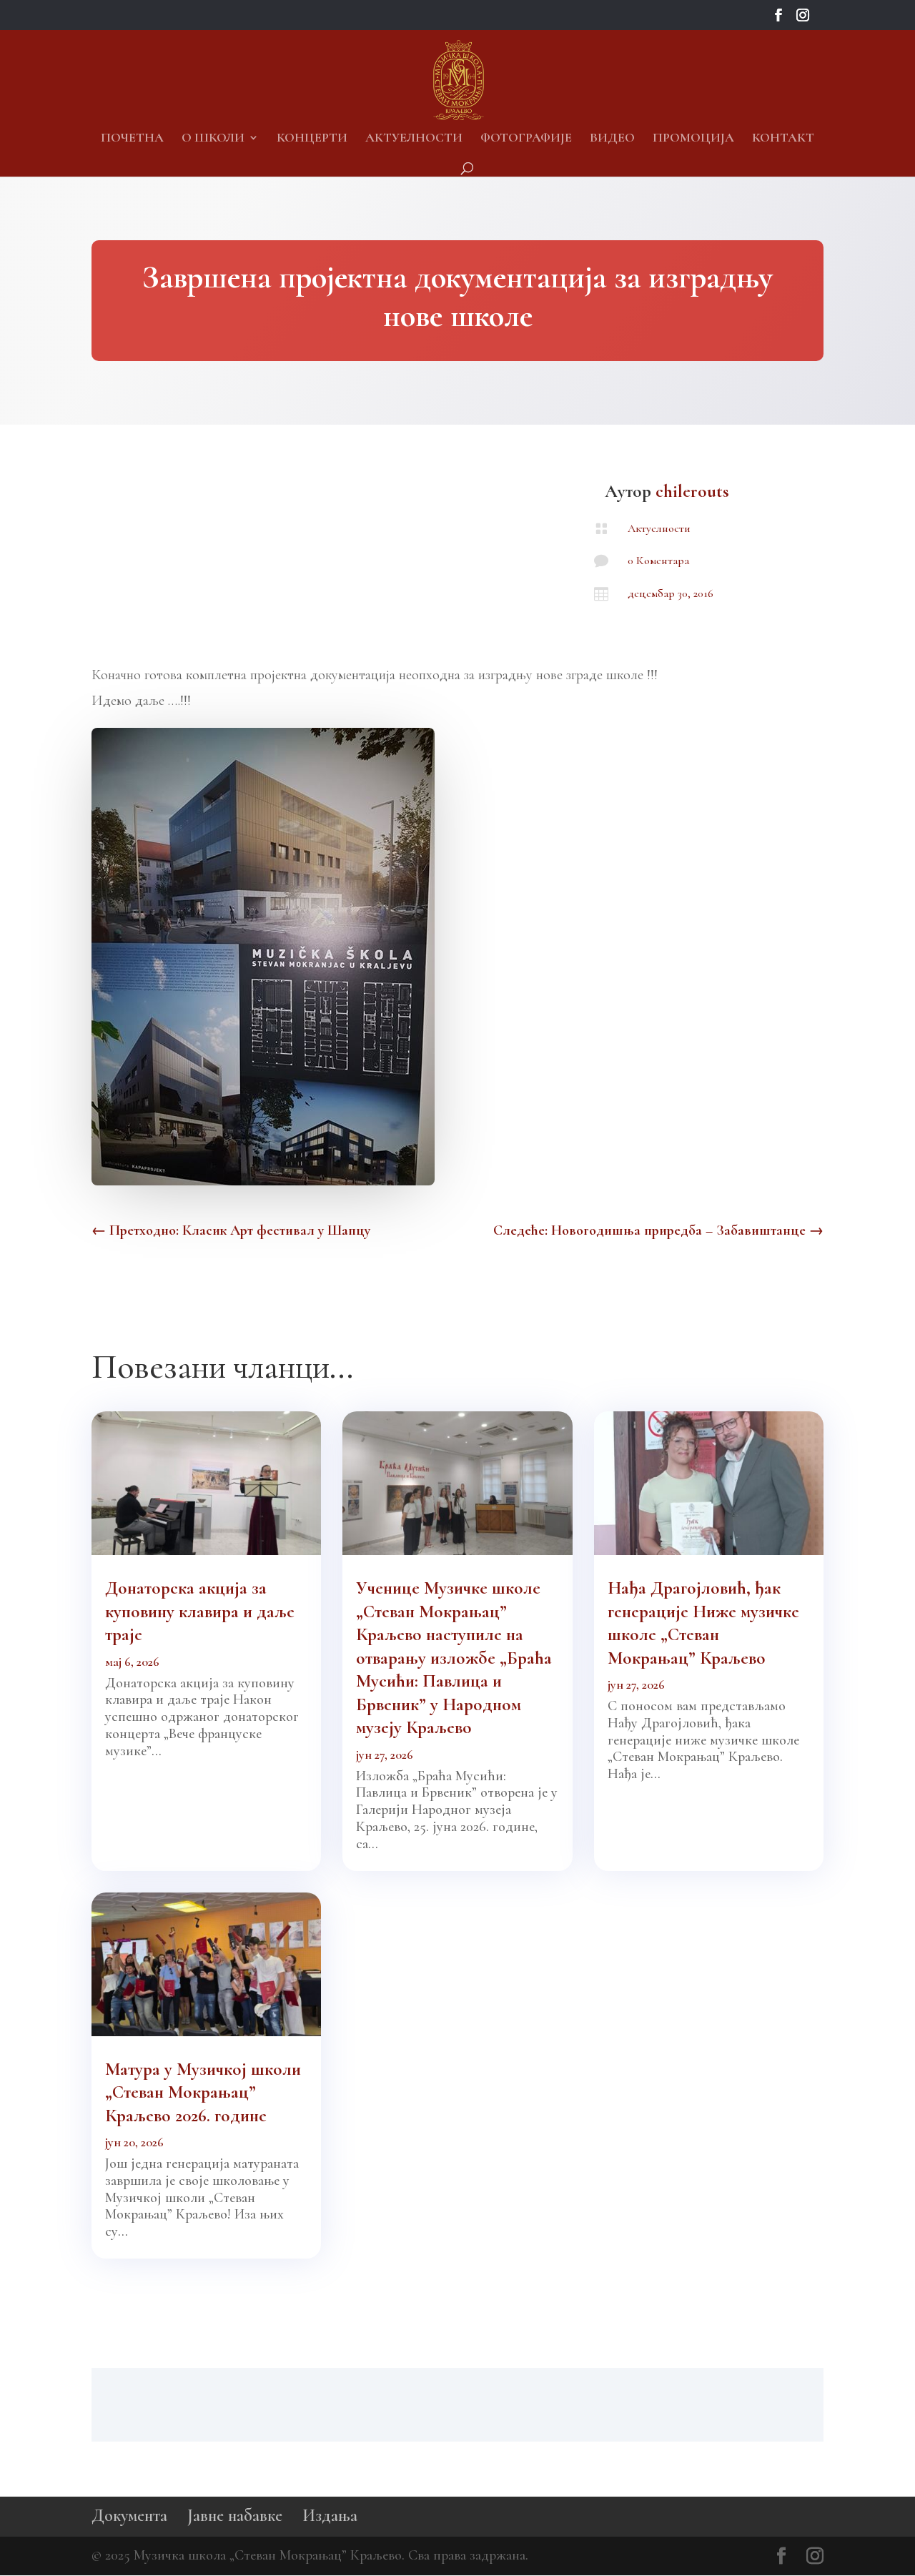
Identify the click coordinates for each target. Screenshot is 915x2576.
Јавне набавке (235, 2516)
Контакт (783, 139)
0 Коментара (658, 561)
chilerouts (692, 491)
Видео (612, 139)
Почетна (132, 139)
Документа (129, 2516)
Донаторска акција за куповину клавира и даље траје (200, 1611)
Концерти (312, 139)
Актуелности (414, 139)
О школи (213, 139)
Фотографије (526, 139)
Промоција (693, 139)
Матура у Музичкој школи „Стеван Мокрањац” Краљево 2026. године (203, 2092)
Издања (330, 2516)
